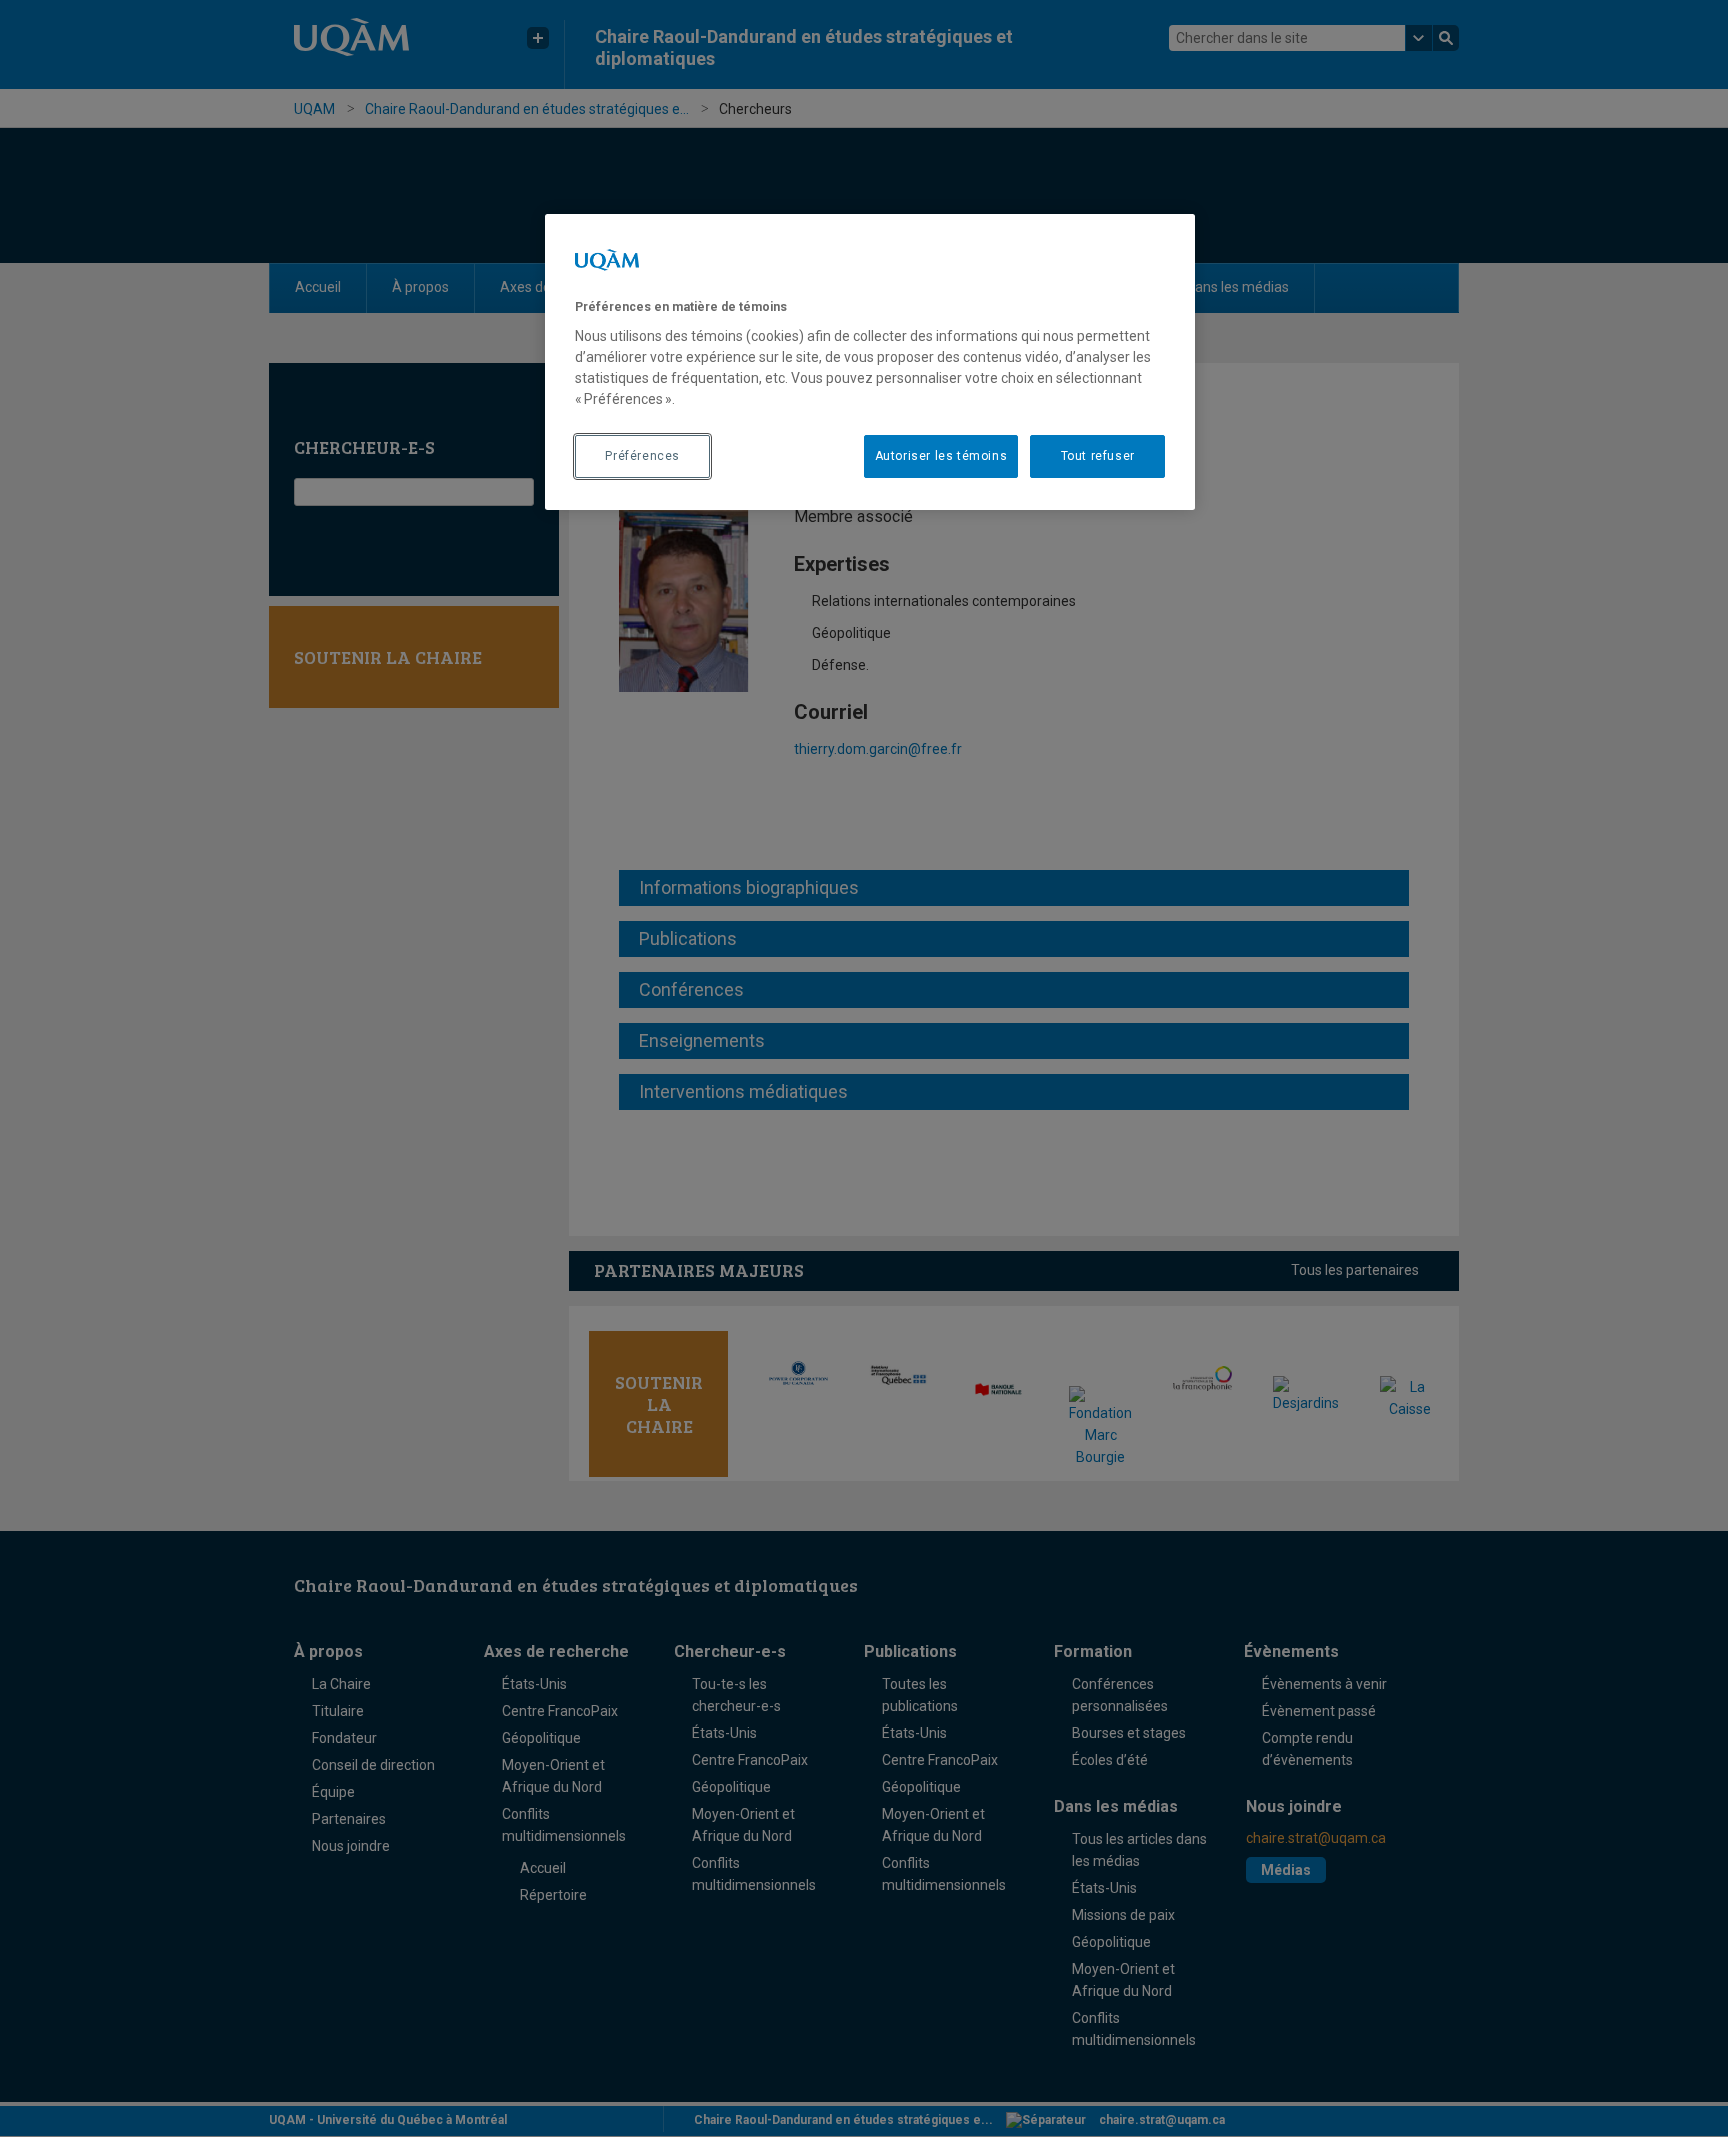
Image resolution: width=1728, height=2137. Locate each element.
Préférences (642, 456)
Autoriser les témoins (941, 456)
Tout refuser (1098, 456)
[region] (870, 362)
